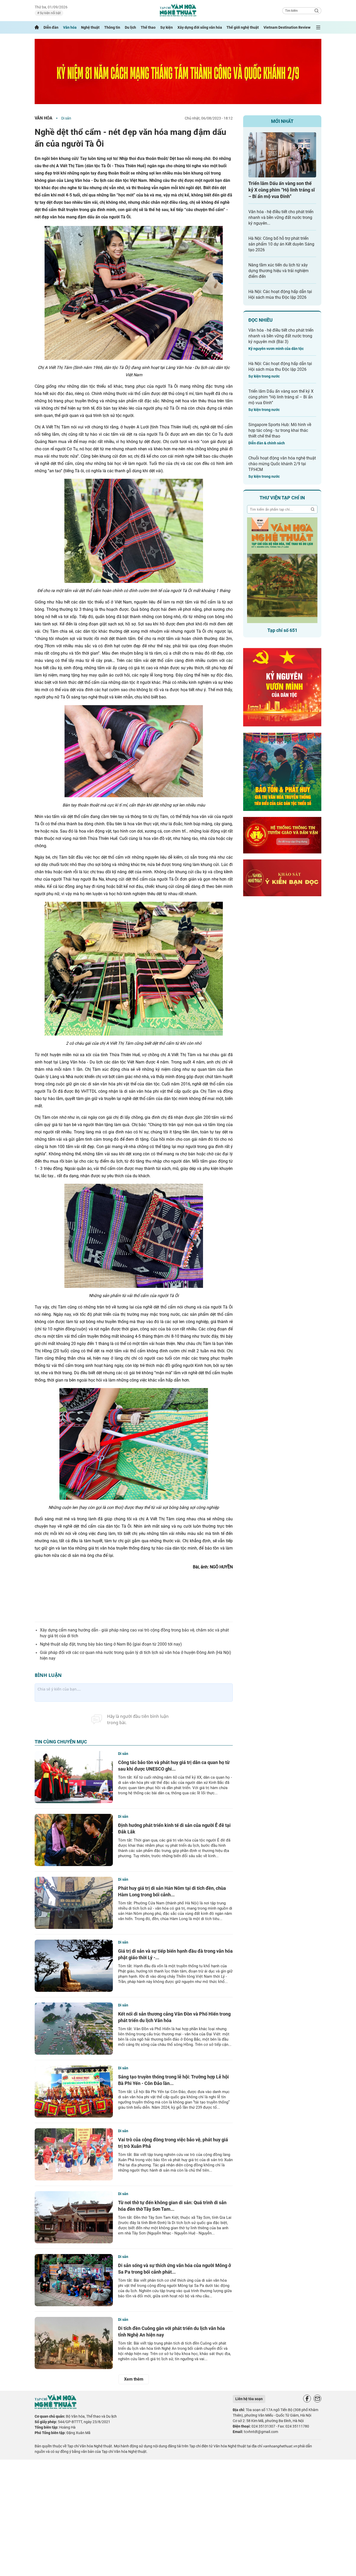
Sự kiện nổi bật (50, 13)
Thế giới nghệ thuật (243, 27)
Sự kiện (167, 27)
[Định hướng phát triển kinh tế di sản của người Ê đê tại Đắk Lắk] (74, 1840)
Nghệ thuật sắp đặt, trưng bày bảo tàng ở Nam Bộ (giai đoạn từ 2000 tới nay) (111, 1644)
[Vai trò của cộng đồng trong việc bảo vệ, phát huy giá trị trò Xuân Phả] (74, 2154)
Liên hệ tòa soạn (249, 2399)
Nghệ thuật (90, 27)
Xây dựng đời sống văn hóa (200, 27)
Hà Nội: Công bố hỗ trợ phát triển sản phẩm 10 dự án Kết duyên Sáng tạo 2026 (281, 244)
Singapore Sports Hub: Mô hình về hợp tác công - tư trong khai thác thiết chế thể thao (280, 430)
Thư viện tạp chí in (282, 498)
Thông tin (112, 27)
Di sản (66, 118)
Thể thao (148, 27)
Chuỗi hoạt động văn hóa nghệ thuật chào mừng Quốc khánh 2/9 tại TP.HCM (282, 464)
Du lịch (130, 27)
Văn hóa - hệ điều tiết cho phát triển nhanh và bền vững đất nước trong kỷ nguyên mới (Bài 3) (281, 336)
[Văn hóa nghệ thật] (56, 2408)
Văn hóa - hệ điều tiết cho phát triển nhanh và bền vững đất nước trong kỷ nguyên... (281, 217)
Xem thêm (134, 2379)
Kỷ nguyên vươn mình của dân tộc (276, 349)
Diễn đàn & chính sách (267, 443)
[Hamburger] (318, 27)
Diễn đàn (51, 27)
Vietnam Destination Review (287, 27)
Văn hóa (70, 27)
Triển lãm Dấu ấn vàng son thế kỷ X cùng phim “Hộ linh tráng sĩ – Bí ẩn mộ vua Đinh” (282, 190)
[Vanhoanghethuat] (37, 27)
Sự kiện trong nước (264, 376)
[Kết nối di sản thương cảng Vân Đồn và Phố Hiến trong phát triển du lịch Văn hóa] (74, 2029)
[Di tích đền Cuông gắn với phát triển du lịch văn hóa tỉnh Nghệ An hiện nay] (74, 2343)
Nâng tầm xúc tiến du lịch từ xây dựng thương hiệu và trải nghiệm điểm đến (278, 271)
